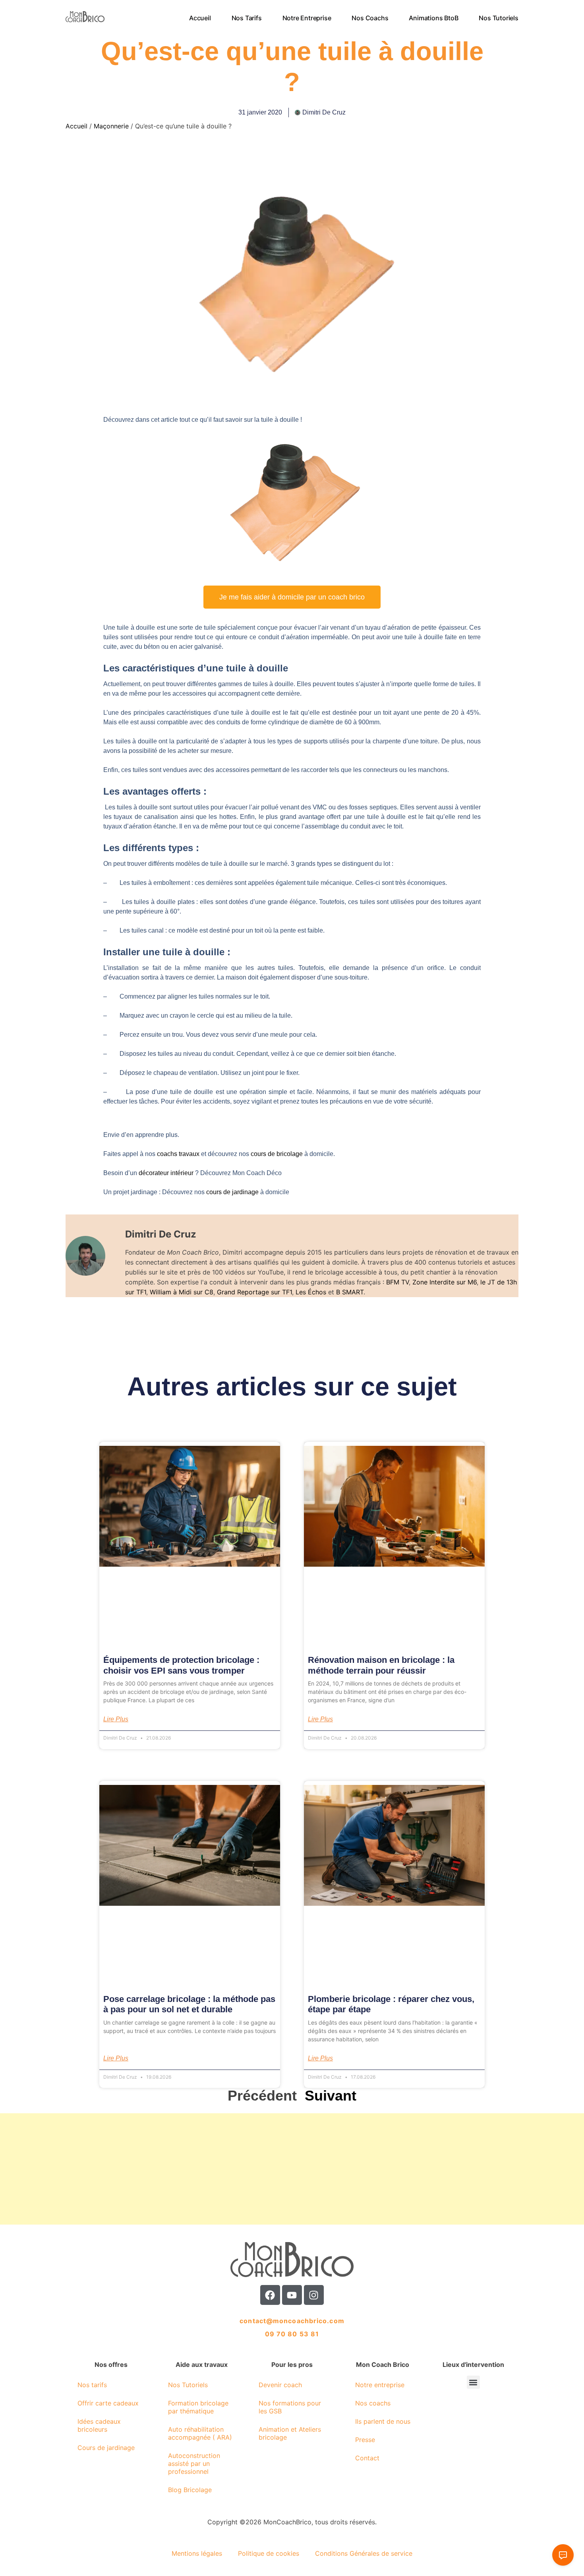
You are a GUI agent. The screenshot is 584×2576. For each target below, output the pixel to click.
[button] (473, 2382)
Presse (365, 2440)
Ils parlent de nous (383, 2421)
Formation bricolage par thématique (198, 2407)
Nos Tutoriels (499, 18)
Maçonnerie (111, 126)
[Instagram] (314, 2295)
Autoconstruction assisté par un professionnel (194, 2463)
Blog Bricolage (190, 2490)
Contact (367, 2458)
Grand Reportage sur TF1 (254, 1292)
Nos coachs (370, 18)
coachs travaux (178, 1154)
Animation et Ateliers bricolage (290, 2433)
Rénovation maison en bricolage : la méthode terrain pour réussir (381, 1665)
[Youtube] (292, 2295)
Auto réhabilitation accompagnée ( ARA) (200, 2433)
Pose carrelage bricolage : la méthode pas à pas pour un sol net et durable (189, 2004)
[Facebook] (270, 2295)
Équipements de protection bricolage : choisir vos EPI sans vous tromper (181, 1665)
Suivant (331, 2096)
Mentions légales (197, 2553)
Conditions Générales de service (364, 2553)
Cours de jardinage (106, 2448)
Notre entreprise (307, 18)
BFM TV (397, 1282)
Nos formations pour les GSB (290, 2407)
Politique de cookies (269, 2553)
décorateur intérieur (167, 1173)
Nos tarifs (247, 18)
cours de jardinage (232, 1192)
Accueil (200, 18)
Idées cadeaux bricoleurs (99, 2425)
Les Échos (311, 1292)
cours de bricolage (277, 1154)
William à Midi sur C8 (182, 1292)
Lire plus (116, 1719)
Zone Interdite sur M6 (445, 1282)
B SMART (350, 1292)
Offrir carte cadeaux (108, 2403)
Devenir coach (280, 2385)
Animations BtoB (434, 18)
